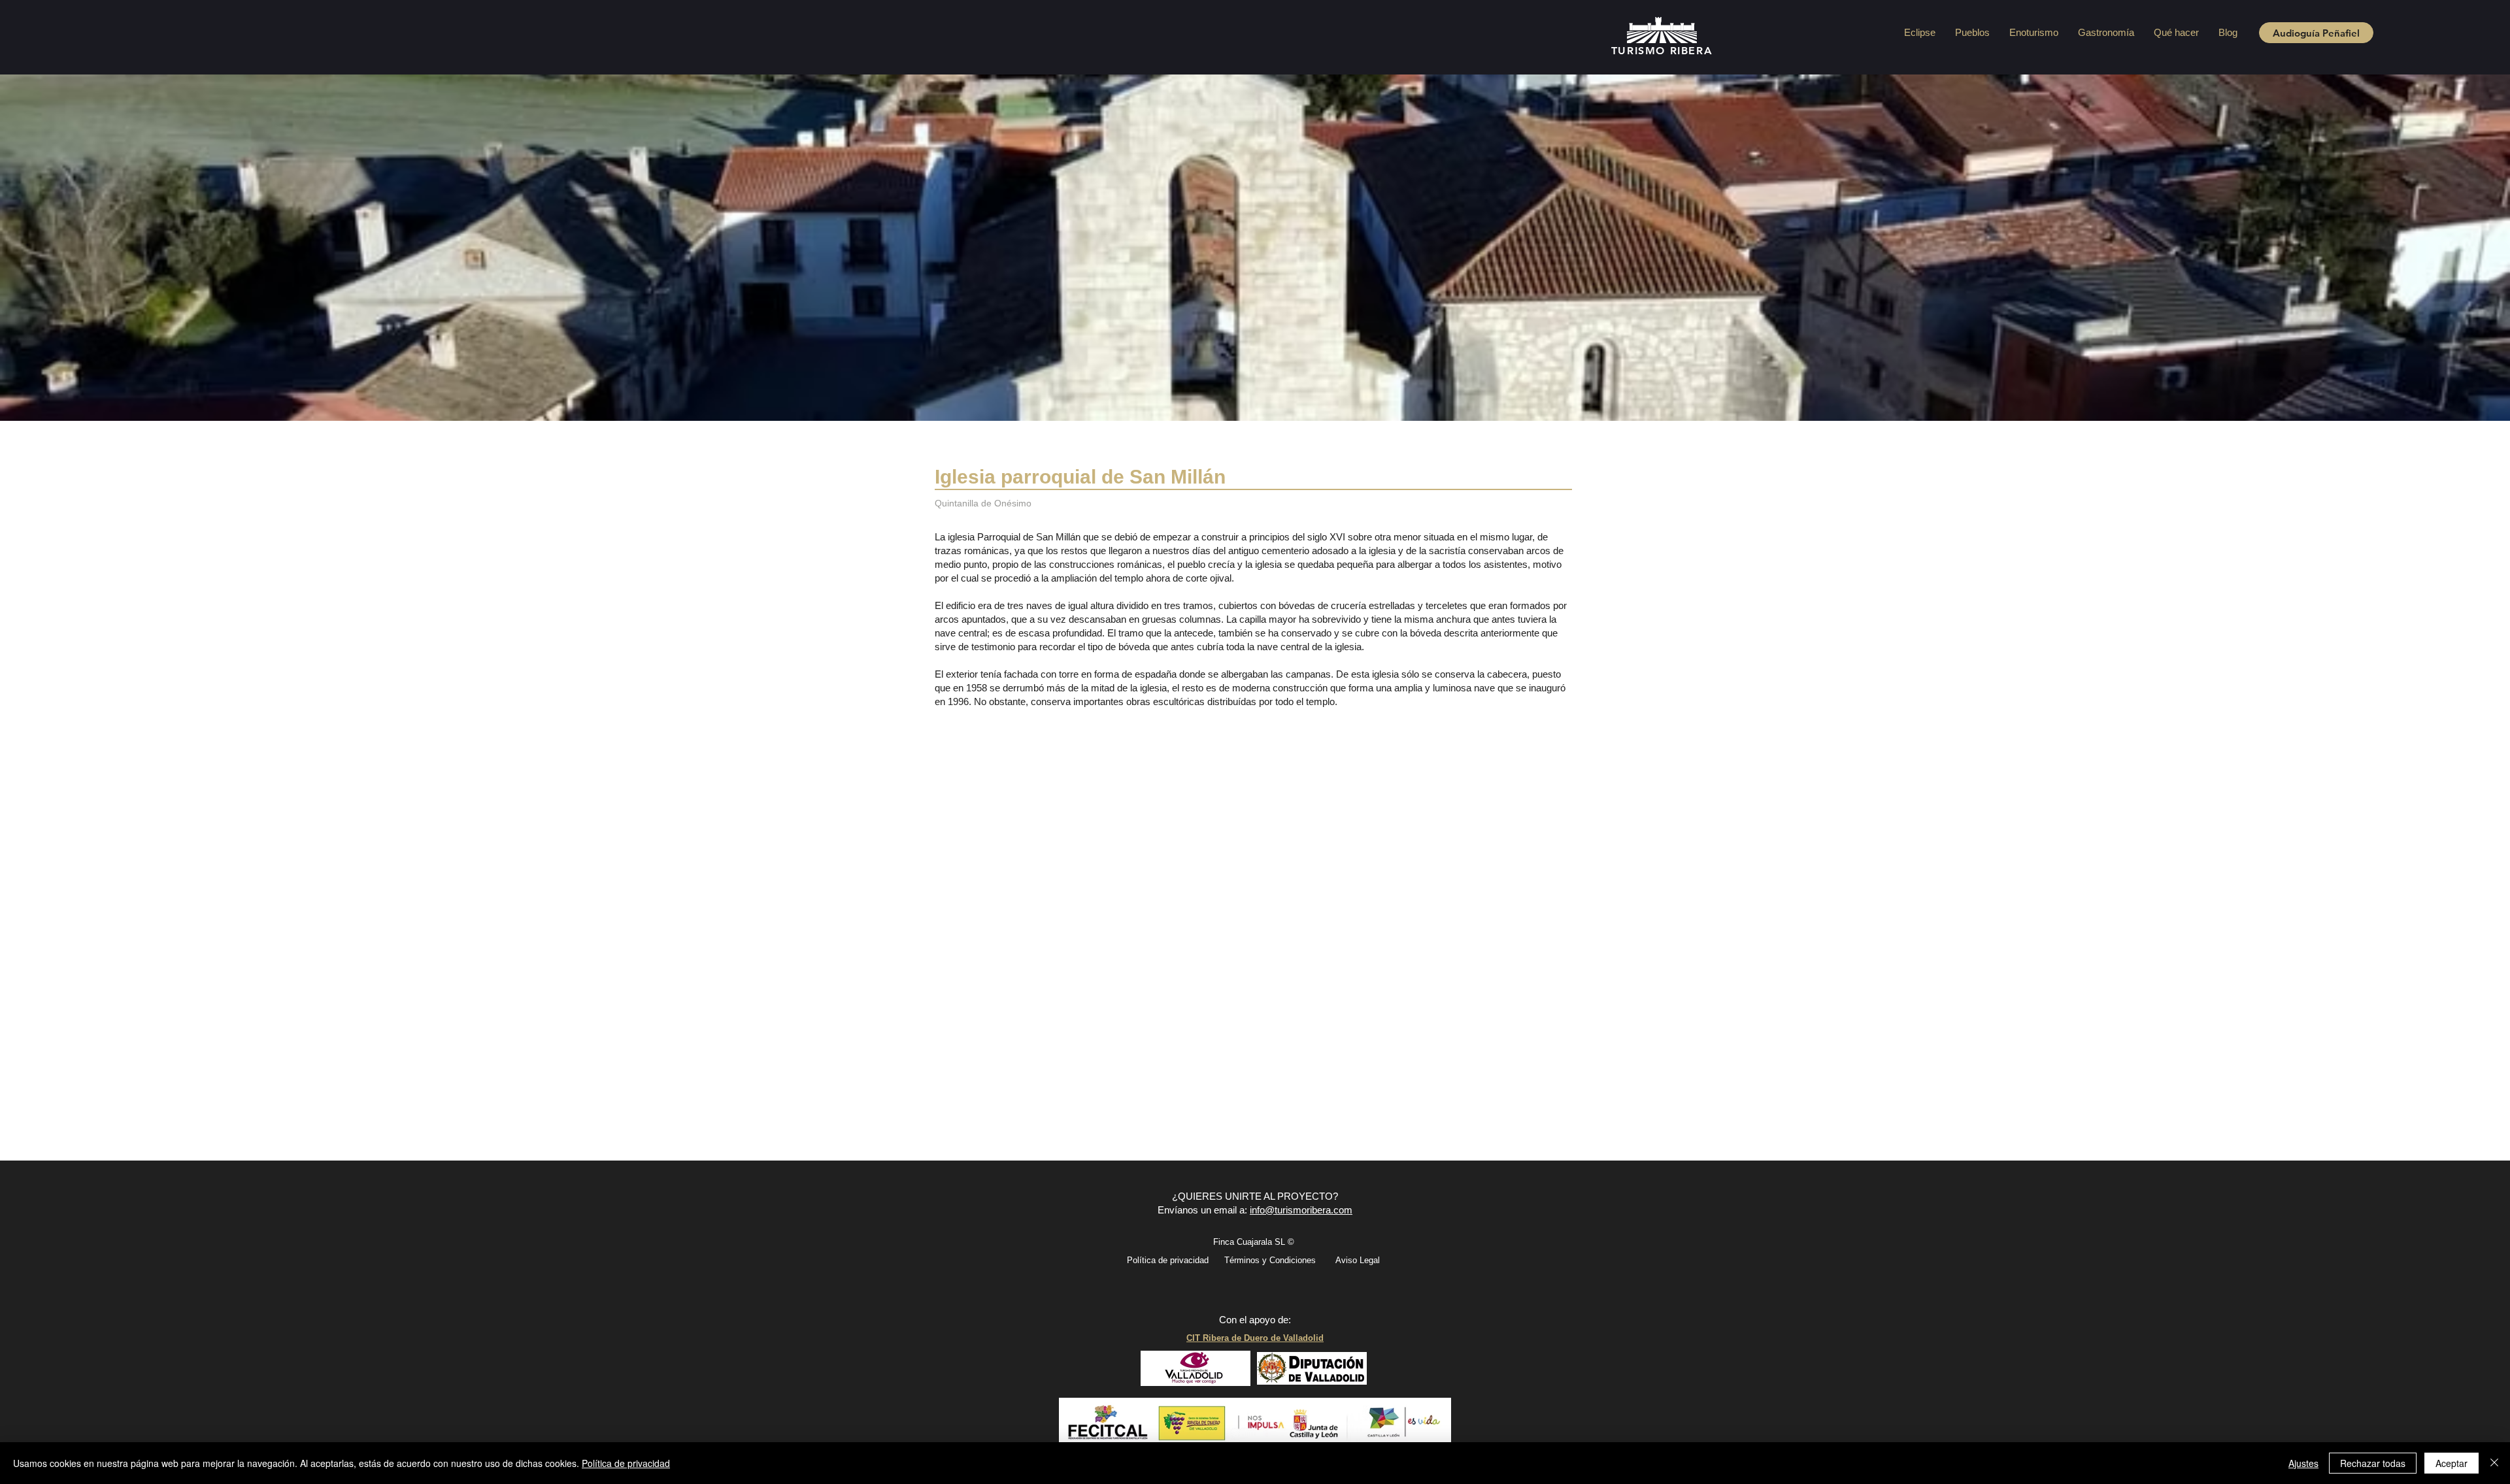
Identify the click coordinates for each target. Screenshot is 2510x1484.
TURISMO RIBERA (1662, 51)
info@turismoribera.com (1301, 1210)
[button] (1972, 32)
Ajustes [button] (2303, 1463)
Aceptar (2451, 1463)
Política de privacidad (626, 1463)
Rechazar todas (2373, 1463)
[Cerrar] (2494, 1463)
